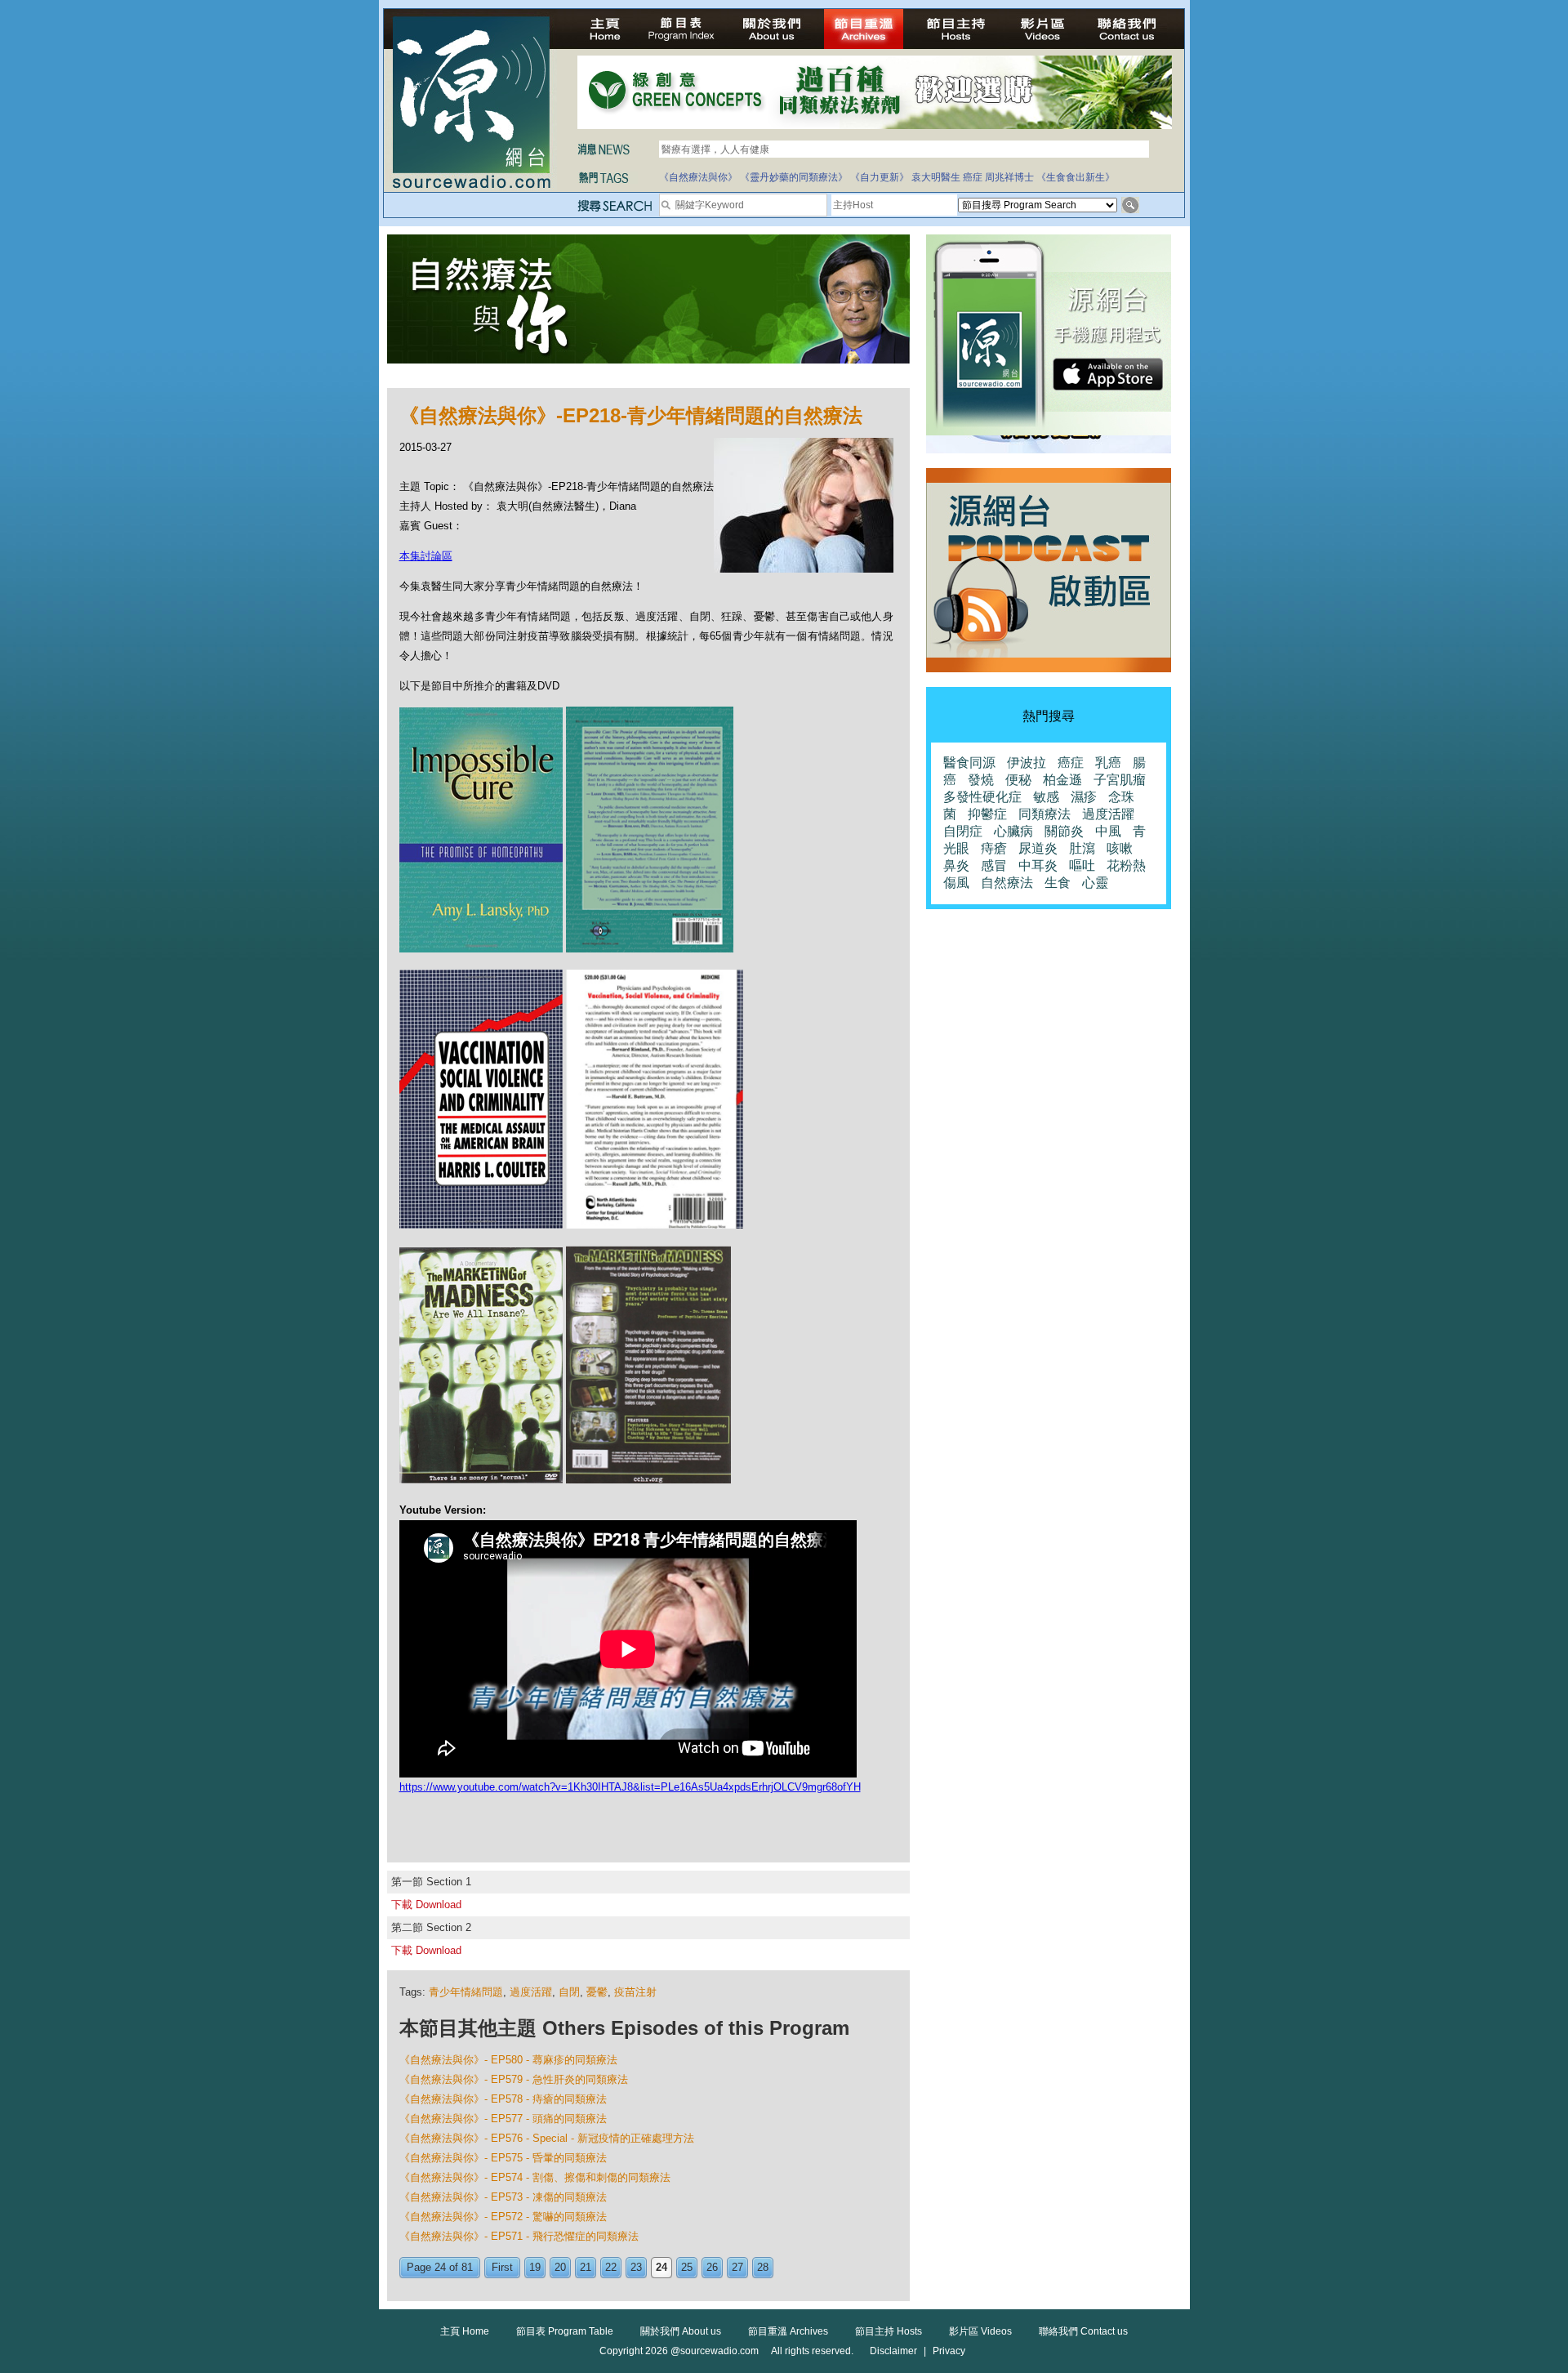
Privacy (949, 2351)
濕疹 (1084, 797)
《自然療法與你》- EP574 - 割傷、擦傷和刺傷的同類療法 (535, 2177)
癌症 (973, 177)
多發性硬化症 (982, 797)
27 (737, 2267)
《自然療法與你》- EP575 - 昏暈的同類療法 (503, 2158)
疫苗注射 (635, 1992)
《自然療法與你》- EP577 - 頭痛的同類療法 (503, 2119)
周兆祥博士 (1009, 177)
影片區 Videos (980, 2331)
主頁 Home (465, 2331)
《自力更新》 (880, 177)
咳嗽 (1120, 848)
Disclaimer (893, 2351)
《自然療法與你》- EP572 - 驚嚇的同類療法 (503, 2217)
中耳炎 (1038, 865)
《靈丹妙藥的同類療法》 (794, 177)
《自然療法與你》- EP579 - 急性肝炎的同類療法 (514, 2079)
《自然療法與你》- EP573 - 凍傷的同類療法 (503, 2197)
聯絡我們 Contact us (1083, 2331)
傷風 (956, 883)
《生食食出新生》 (1076, 177)
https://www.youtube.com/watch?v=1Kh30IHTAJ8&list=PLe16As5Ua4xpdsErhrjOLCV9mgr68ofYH (630, 1787)
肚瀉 (1082, 848)
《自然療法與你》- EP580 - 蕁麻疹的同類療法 (508, 2060)
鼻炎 (956, 865)
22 (611, 2267)
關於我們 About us (681, 2331)
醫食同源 (969, 763)
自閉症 (963, 831)
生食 (1058, 883)
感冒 (994, 865)
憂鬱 (597, 1992)
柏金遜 (1062, 780)
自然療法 (1007, 883)
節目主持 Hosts (889, 2331)
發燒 (981, 780)
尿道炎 (1038, 848)
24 (661, 2267)
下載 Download (426, 1905)
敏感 (1046, 797)
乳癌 (1108, 763)
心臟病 (1013, 831)
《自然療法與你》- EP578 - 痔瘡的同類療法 (503, 2099)
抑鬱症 (987, 814)
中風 (1108, 831)
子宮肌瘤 (1120, 780)
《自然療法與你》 (698, 177)
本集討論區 (426, 556)
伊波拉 (1027, 763)
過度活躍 (531, 1992)
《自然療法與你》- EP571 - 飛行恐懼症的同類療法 (519, 2236)
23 (636, 2267)
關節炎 (1064, 831)
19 (535, 2267)
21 (586, 2267)
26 (712, 2267)
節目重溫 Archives (788, 2331)
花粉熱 (1126, 865)
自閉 (569, 1992)
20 (560, 2267)
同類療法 (1045, 814)
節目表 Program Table (565, 2331)
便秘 (1018, 780)
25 (687, 2267)
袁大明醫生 (936, 177)
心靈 (1095, 883)
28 (763, 2267)
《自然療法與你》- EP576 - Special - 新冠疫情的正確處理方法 (547, 2138)
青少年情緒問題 (466, 1992)
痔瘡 (994, 848)
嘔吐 (1082, 865)
